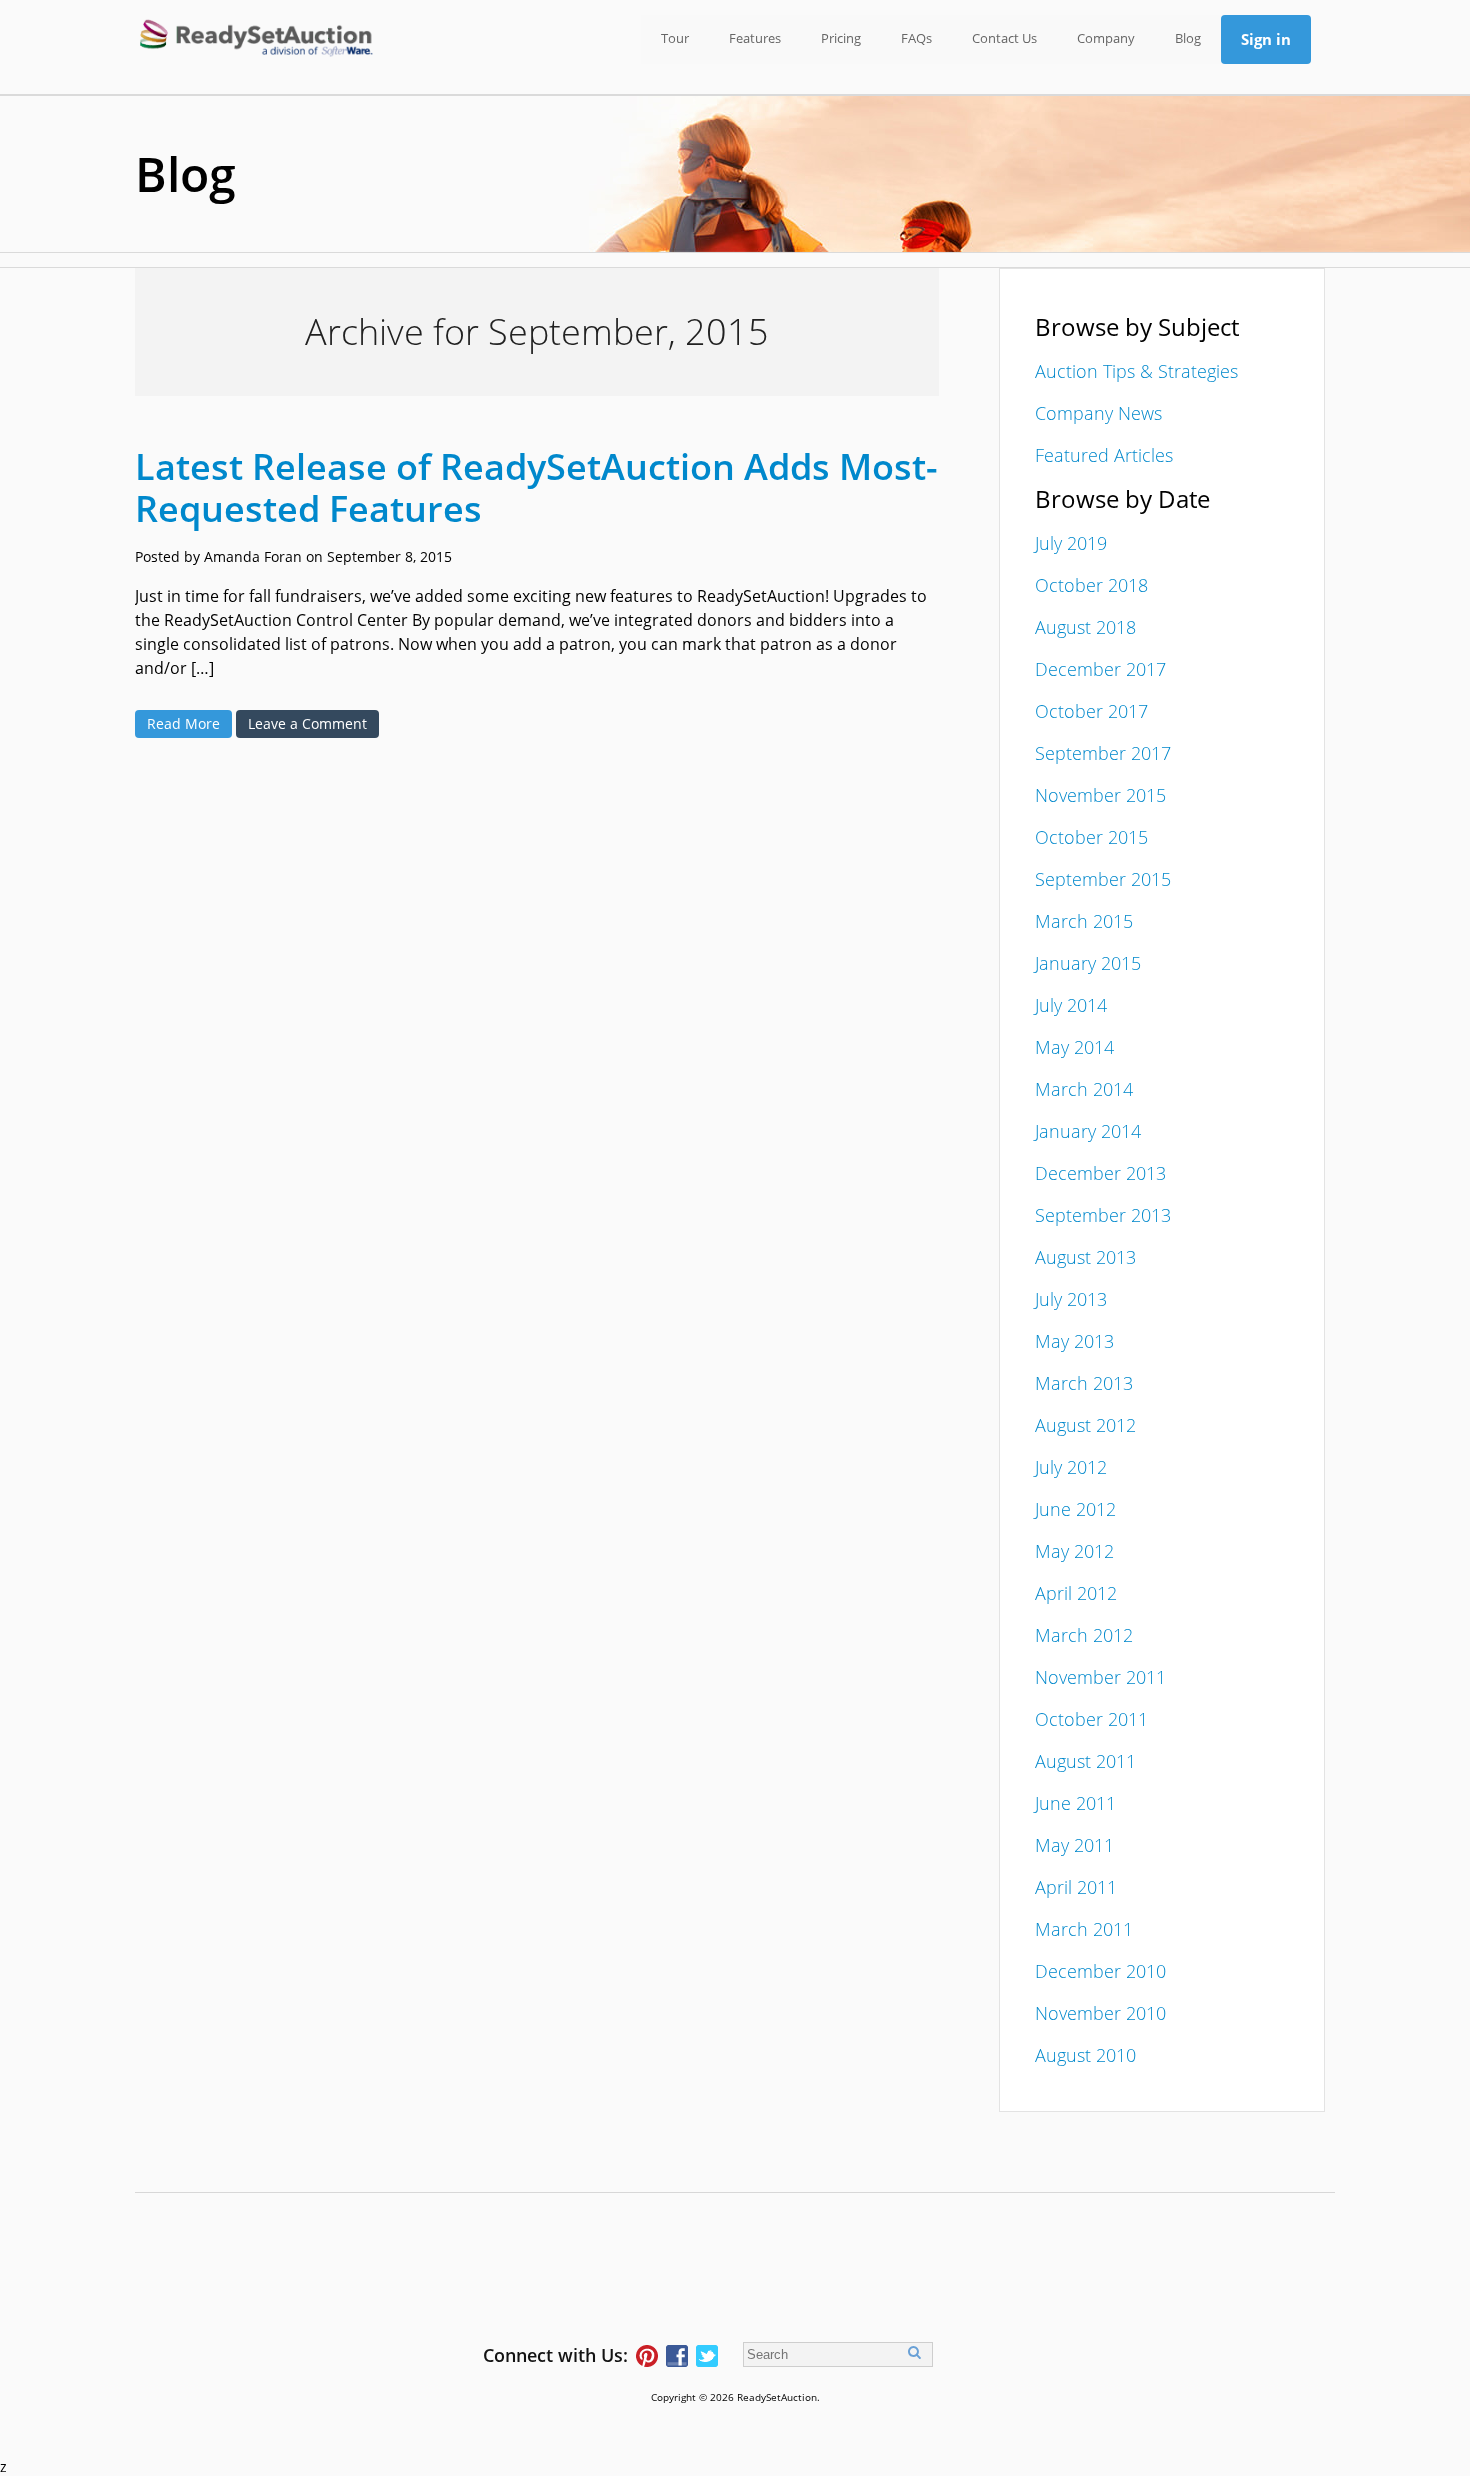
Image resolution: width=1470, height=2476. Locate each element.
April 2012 (1076, 1593)
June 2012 (1075, 1509)
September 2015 (1103, 879)
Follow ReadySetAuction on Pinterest (647, 2356)
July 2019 (1071, 543)
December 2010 (1100, 1971)
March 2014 (1084, 1089)
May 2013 (1074, 1341)
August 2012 (1085, 1425)
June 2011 (1075, 1803)
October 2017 (1091, 711)
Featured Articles (1104, 455)
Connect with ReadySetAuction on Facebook (677, 2356)
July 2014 (1071, 1005)
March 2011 (1084, 1929)
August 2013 (1085, 1257)
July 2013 (1071, 1299)
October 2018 (1091, 585)
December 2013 (1100, 1173)
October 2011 (1091, 1719)
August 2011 (1085, 1761)
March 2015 (1084, 921)
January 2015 (1088, 963)
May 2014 (1074, 1047)
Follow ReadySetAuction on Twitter (707, 2356)
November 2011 (1100, 1677)
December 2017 (1100, 669)
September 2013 (1103, 1215)
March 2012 (1084, 1635)
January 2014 (1088, 1131)
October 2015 (1091, 837)
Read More (183, 723)
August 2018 (1085, 627)
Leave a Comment (307, 723)
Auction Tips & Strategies (1136, 371)
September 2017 (1103, 753)
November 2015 (1100, 795)
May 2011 (1074, 1845)
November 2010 (1100, 2013)
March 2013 (1084, 1383)
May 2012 (1074, 1551)
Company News (1098, 413)
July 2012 (1071, 1467)
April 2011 (1076, 1887)
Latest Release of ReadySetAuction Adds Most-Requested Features (536, 487)
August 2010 (1085, 2055)
